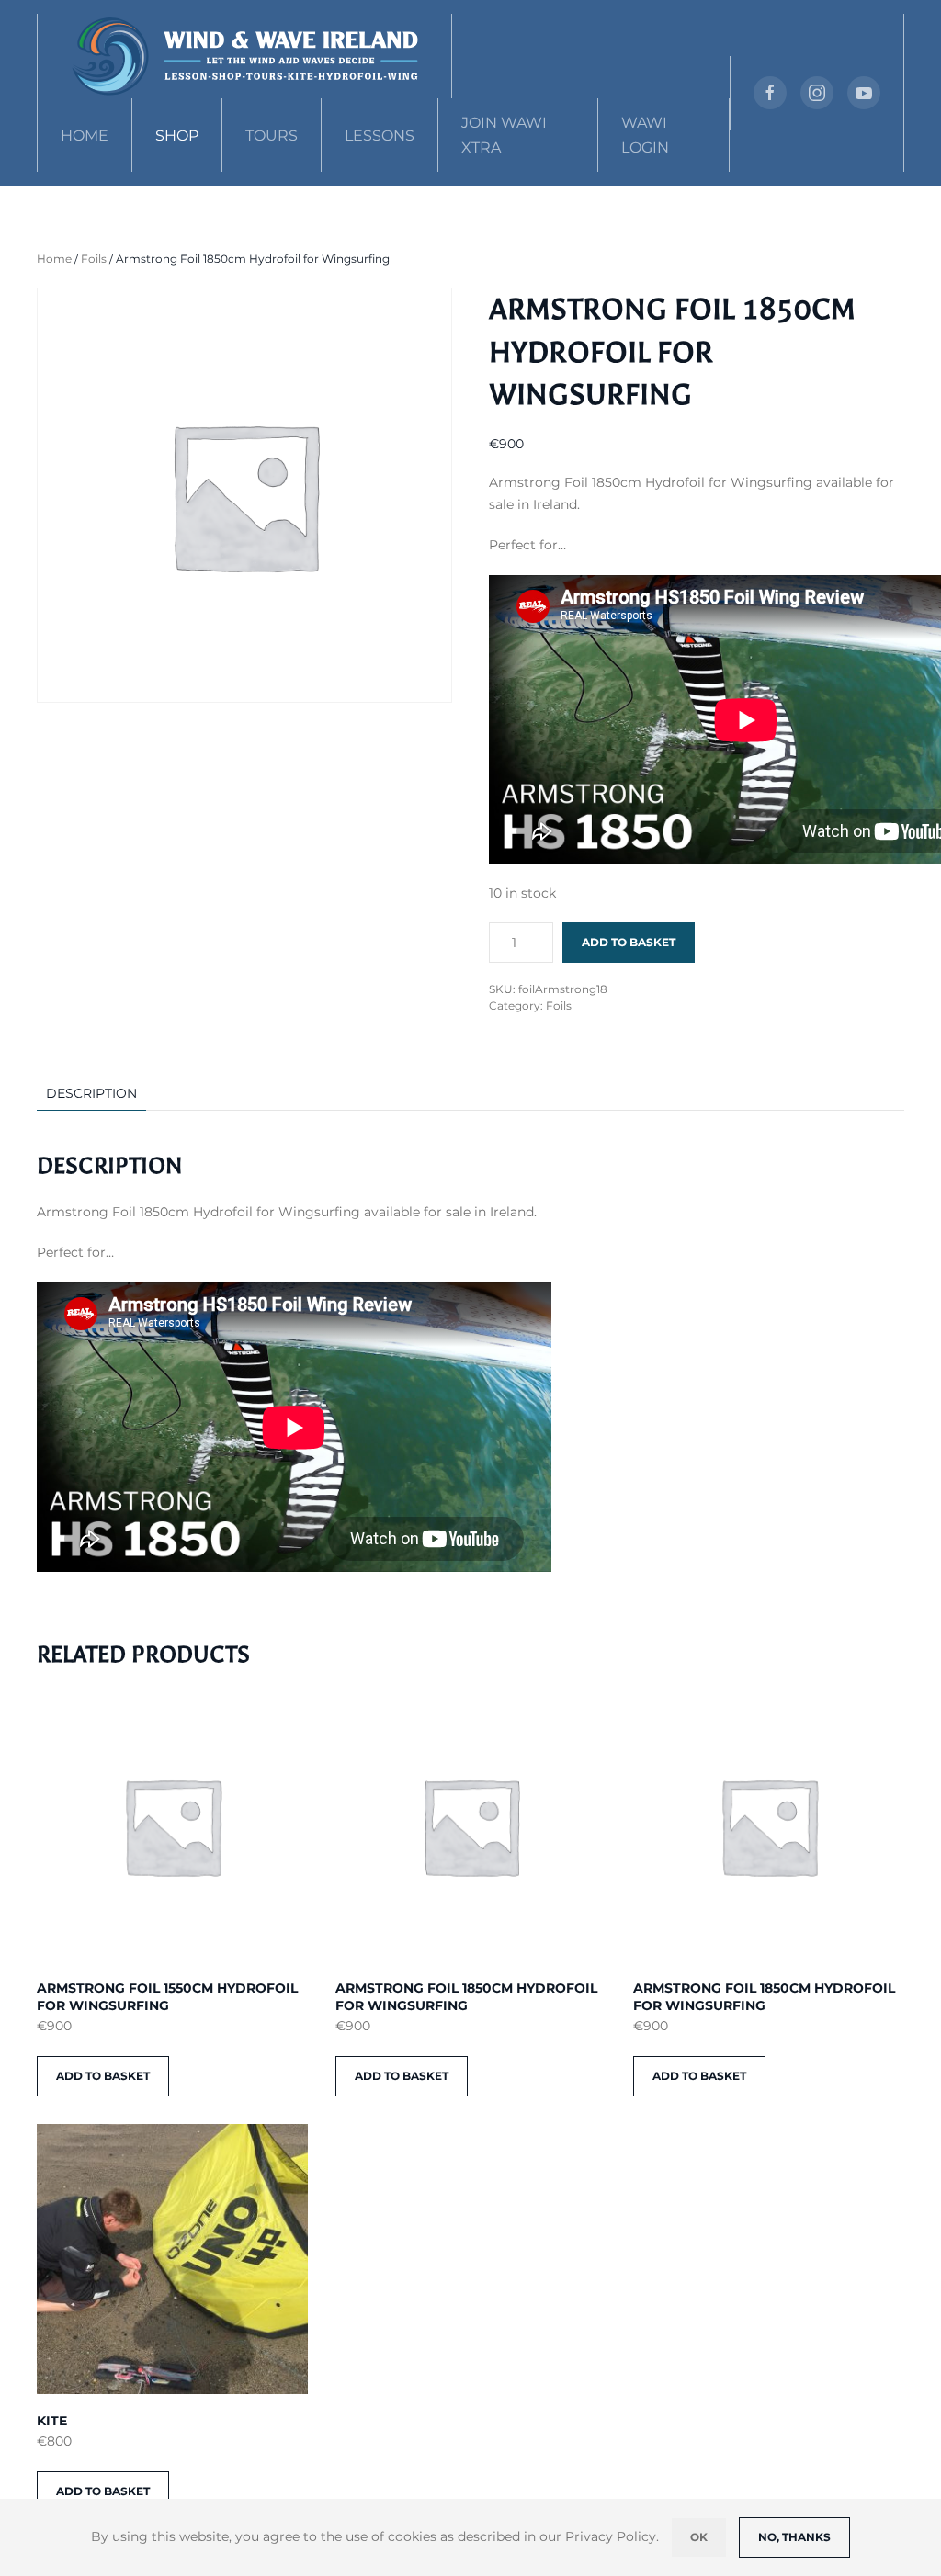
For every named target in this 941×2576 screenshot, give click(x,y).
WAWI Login (645, 135)
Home (85, 136)
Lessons (380, 136)
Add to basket (629, 942)
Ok (699, 2537)
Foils (94, 259)
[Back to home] (245, 56)
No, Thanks (794, 2537)
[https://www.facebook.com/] (770, 93)
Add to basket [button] (103, 2076)
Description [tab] (91, 1093)
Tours (272, 136)
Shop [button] (177, 136)
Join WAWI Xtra (504, 135)
